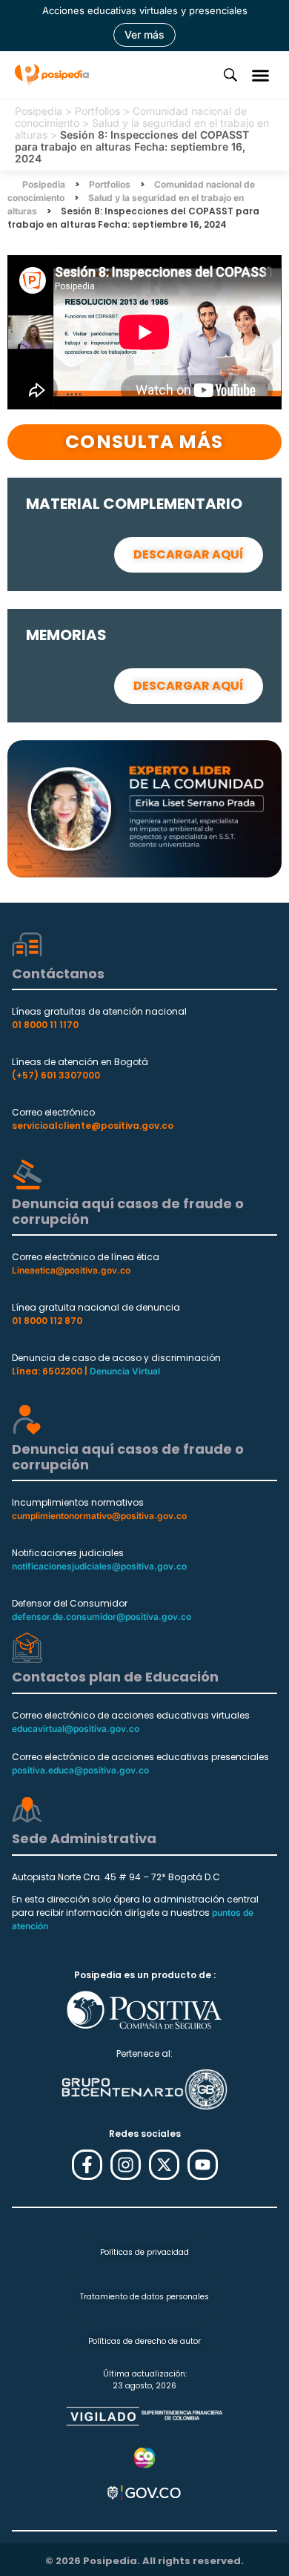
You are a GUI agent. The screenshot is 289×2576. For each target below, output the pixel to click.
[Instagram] (126, 2165)
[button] (261, 75)
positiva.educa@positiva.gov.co (80, 1770)
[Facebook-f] (87, 2165)
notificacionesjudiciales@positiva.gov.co (99, 1566)
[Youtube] (203, 2165)
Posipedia (39, 111)
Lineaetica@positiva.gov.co (71, 1270)
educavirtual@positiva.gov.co (76, 1729)
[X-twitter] (164, 2165)
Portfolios (97, 111)
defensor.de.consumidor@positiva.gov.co (102, 1617)
